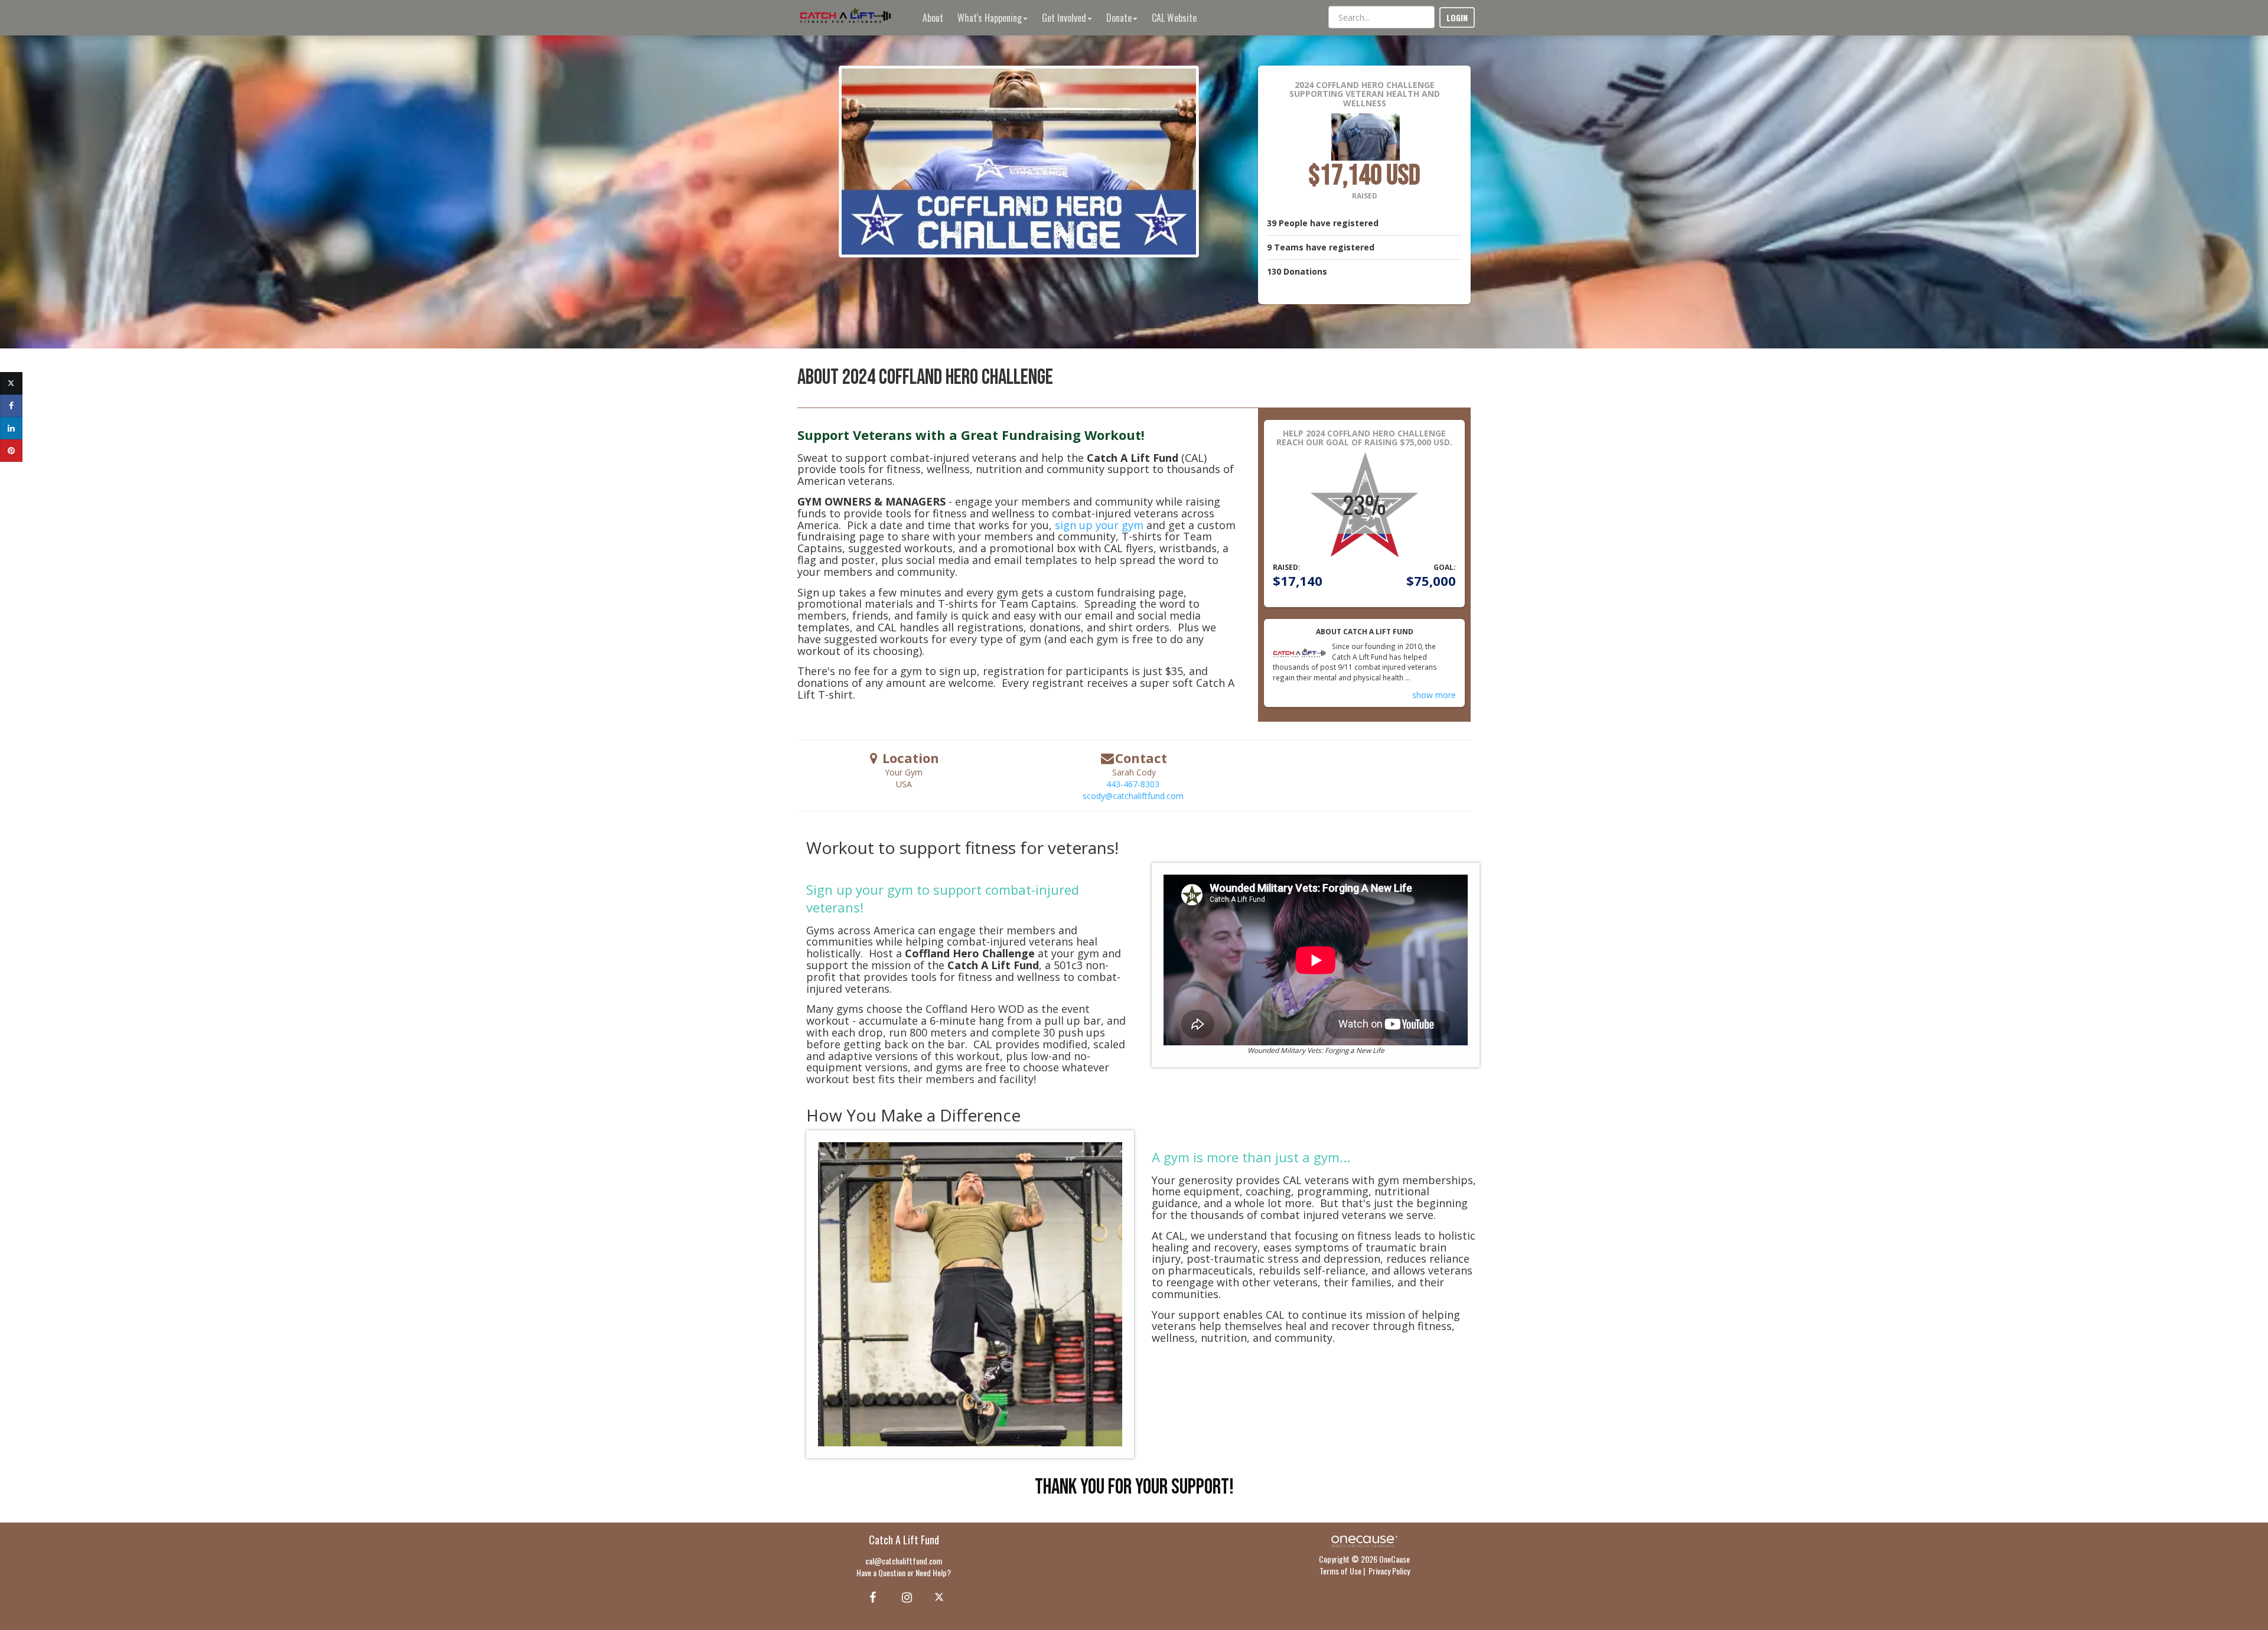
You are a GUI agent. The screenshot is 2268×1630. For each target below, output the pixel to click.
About (933, 18)
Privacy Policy (1389, 1571)
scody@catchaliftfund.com (1133, 796)
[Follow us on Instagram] (903, 1596)
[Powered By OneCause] (1364, 1540)
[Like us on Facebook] (871, 1596)
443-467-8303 (1133, 784)
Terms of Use (1340, 1571)
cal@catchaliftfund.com (904, 1561)
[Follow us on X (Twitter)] (941, 1596)
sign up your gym (1099, 525)
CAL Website (1174, 18)
